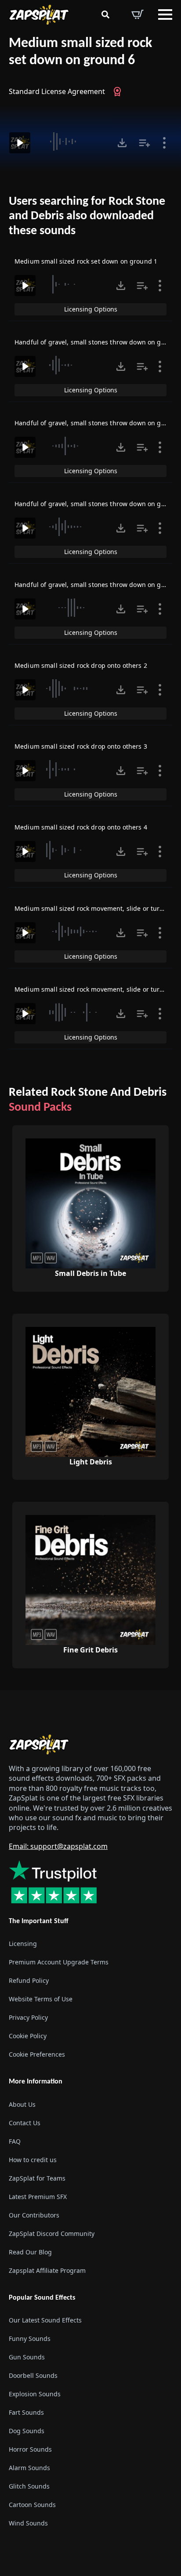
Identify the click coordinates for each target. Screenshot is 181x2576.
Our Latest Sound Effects (45, 2320)
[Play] (20, 143)
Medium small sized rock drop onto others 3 (81, 746)
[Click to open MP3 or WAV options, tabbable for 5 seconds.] (122, 143)
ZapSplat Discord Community (52, 2233)
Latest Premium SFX (38, 2196)
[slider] (73, 141)
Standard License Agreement (57, 91)
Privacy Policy (28, 2017)
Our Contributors (34, 2215)
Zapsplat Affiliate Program (47, 2270)
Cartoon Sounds (32, 2504)
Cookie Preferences (37, 2054)
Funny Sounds (30, 2338)
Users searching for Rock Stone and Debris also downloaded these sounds (87, 216)
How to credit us (33, 2159)
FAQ (15, 2141)
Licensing (23, 1944)
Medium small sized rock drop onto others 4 (81, 827)
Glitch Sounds (29, 2486)
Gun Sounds (27, 2357)
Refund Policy (29, 1980)
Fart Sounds (26, 2412)
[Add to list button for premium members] (145, 143)
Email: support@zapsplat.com (58, 1846)
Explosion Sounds (35, 2393)
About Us (22, 2104)
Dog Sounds (27, 2430)
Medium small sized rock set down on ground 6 (80, 52)
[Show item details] (164, 143)
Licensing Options (91, 309)
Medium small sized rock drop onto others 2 (81, 665)
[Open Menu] (165, 14)
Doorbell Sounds (33, 2375)
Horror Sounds (30, 2449)
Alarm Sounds (29, 2467)
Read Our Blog (30, 2252)
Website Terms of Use (41, 1999)
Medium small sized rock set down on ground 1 (86, 261)
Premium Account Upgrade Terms (59, 1962)
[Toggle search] (105, 14)
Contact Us (25, 2122)
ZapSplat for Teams (37, 2178)
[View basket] (138, 14)
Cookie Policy (28, 2036)
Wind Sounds (28, 2523)
